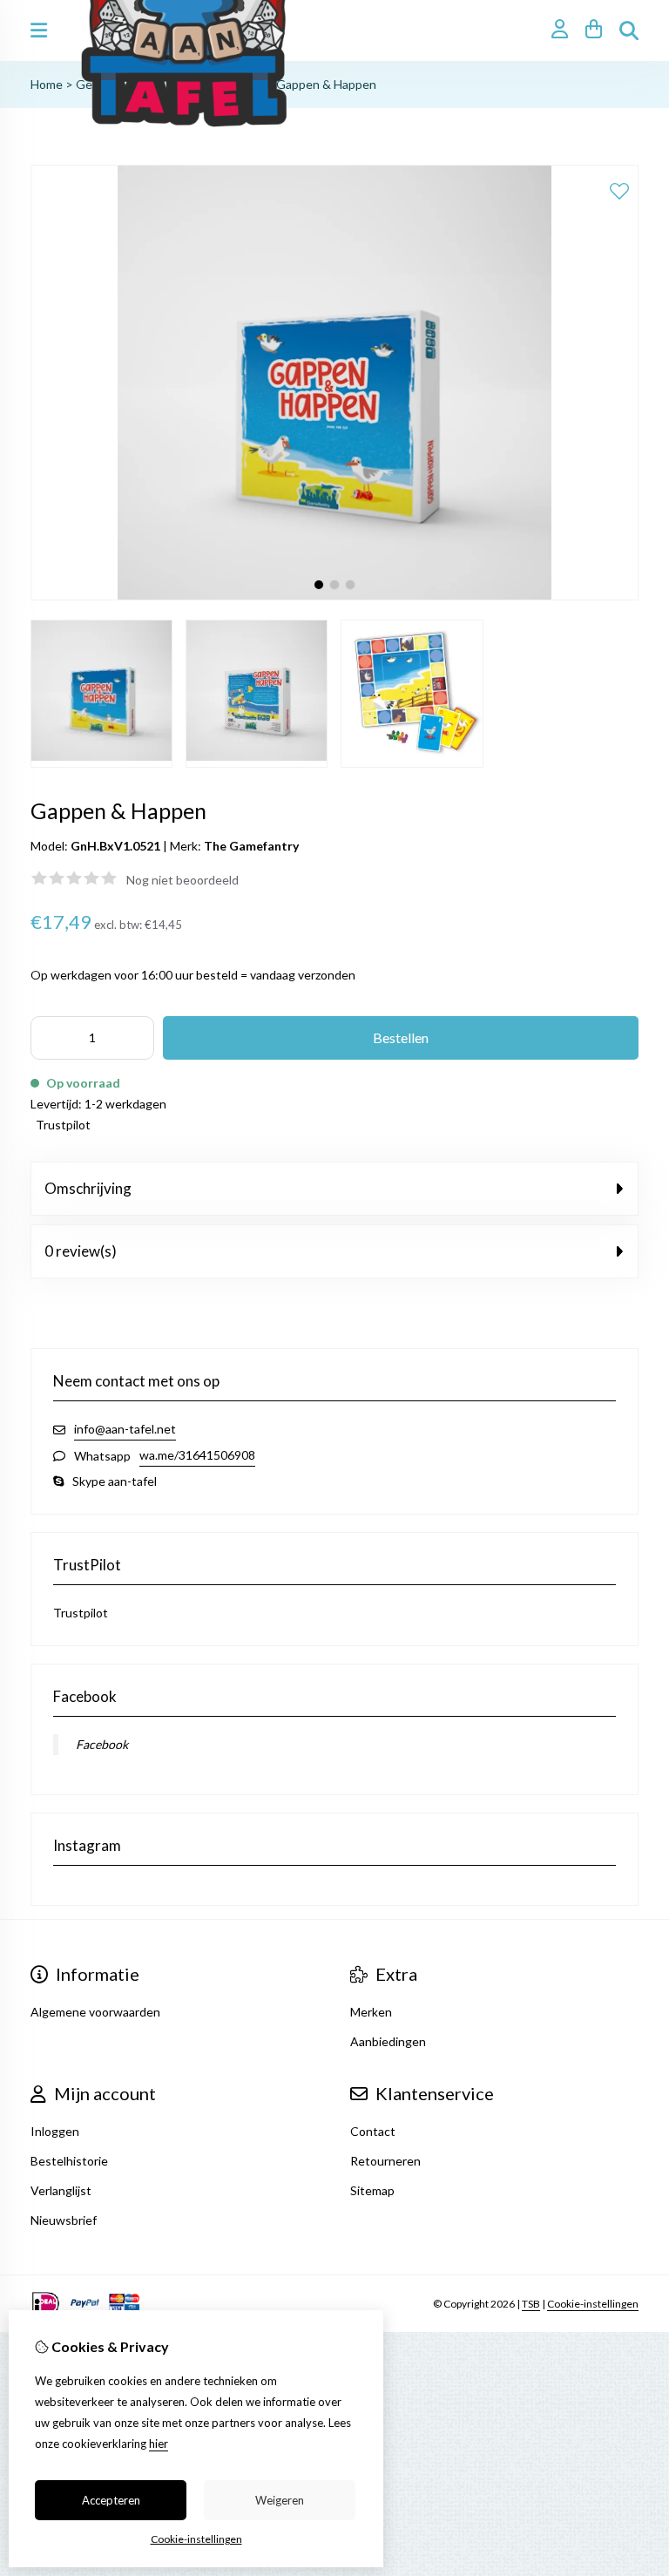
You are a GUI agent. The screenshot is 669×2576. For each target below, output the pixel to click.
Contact (373, 2131)
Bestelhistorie (69, 2161)
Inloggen (55, 2131)
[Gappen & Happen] (334, 596)
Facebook (102, 1744)
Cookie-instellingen (593, 2304)
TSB (531, 2304)
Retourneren (385, 2161)
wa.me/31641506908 (197, 1455)
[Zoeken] (629, 31)
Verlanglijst (61, 2190)
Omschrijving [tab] (88, 1188)
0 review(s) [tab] (81, 1251)
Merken (371, 2012)
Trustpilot (63, 1125)
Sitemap (372, 2190)
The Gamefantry (251, 846)
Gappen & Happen (326, 84)
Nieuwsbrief (64, 2220)
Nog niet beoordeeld (182, 880)
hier (159, 2444)
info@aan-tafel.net (125, 1429)
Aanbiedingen (388, 2041)
